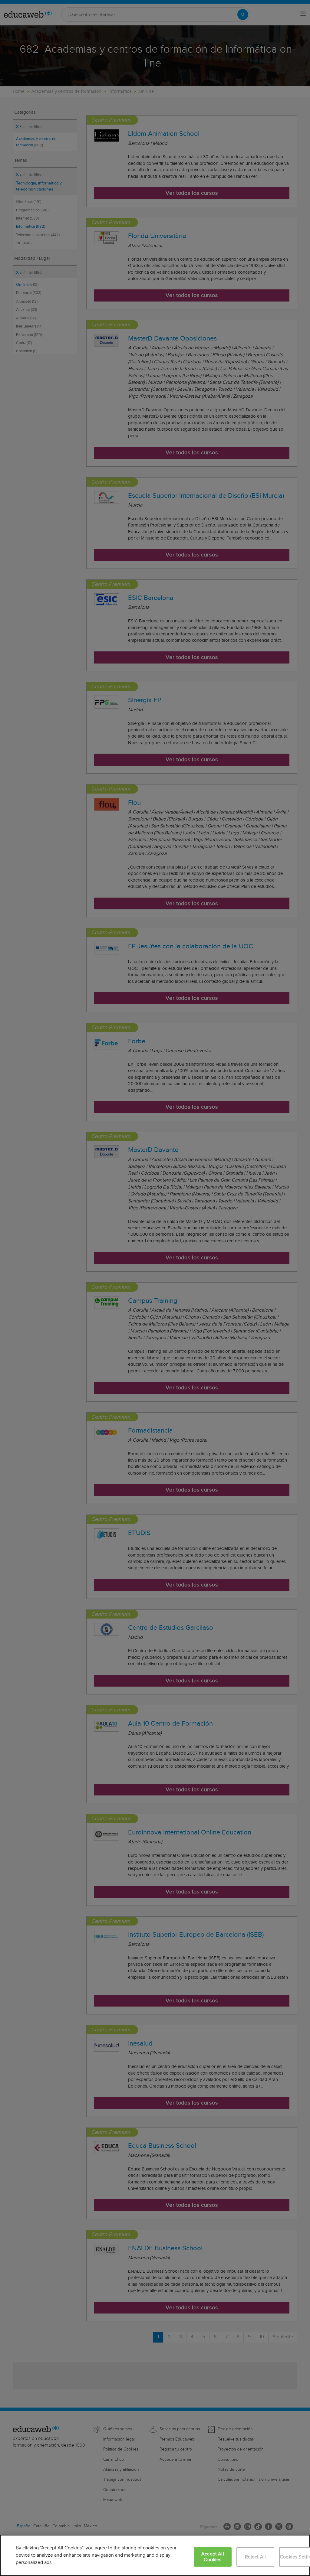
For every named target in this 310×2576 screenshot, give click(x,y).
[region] (155, 2555)
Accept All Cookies (213, 2557)
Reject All (256, 2557)
